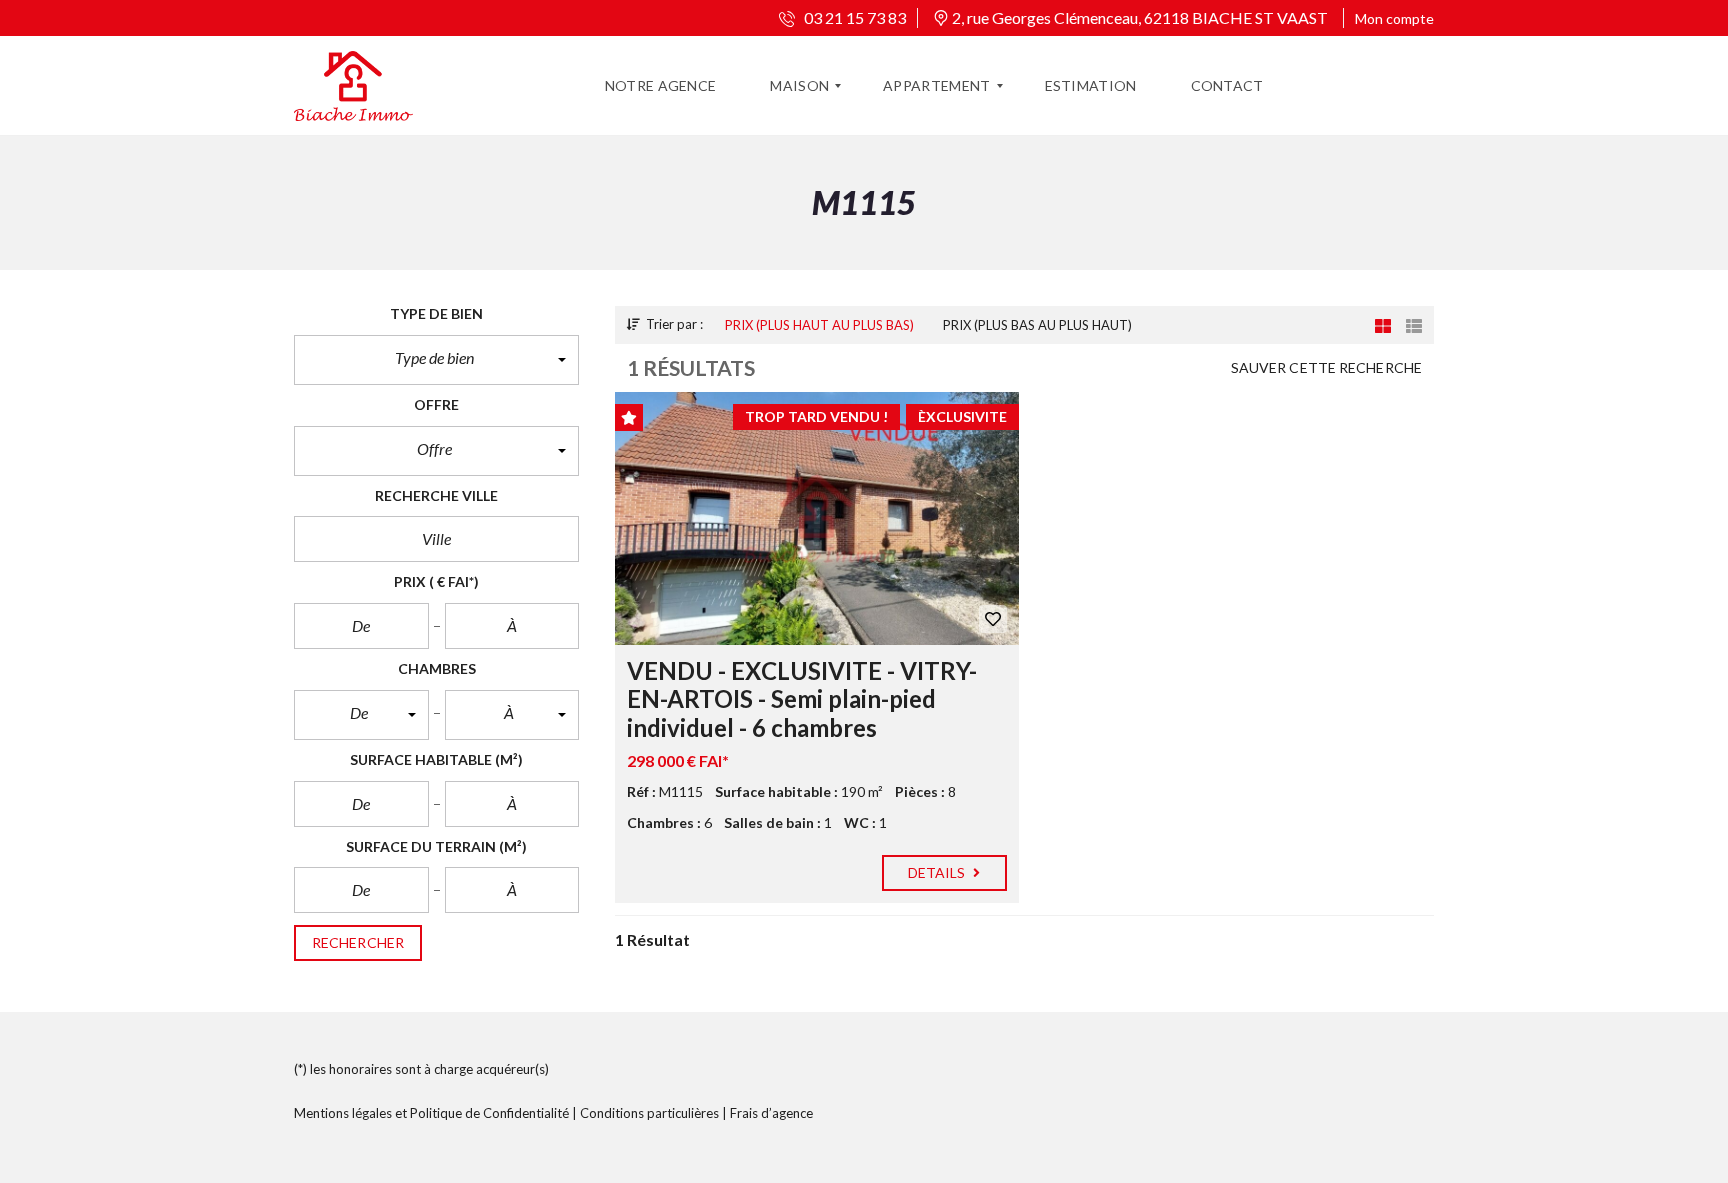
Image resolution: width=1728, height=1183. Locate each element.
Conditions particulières (649, 1113)
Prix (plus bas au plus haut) (1037, 325)
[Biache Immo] (353, 86)
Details (938, 872)
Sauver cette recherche (1326, 367)
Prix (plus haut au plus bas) (819, 325)
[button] (436, 360)
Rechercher (358, 942)
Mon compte (1394, 18)
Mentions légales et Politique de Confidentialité (431, 1113)
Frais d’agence (771, 1113)
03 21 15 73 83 (853, 17)
